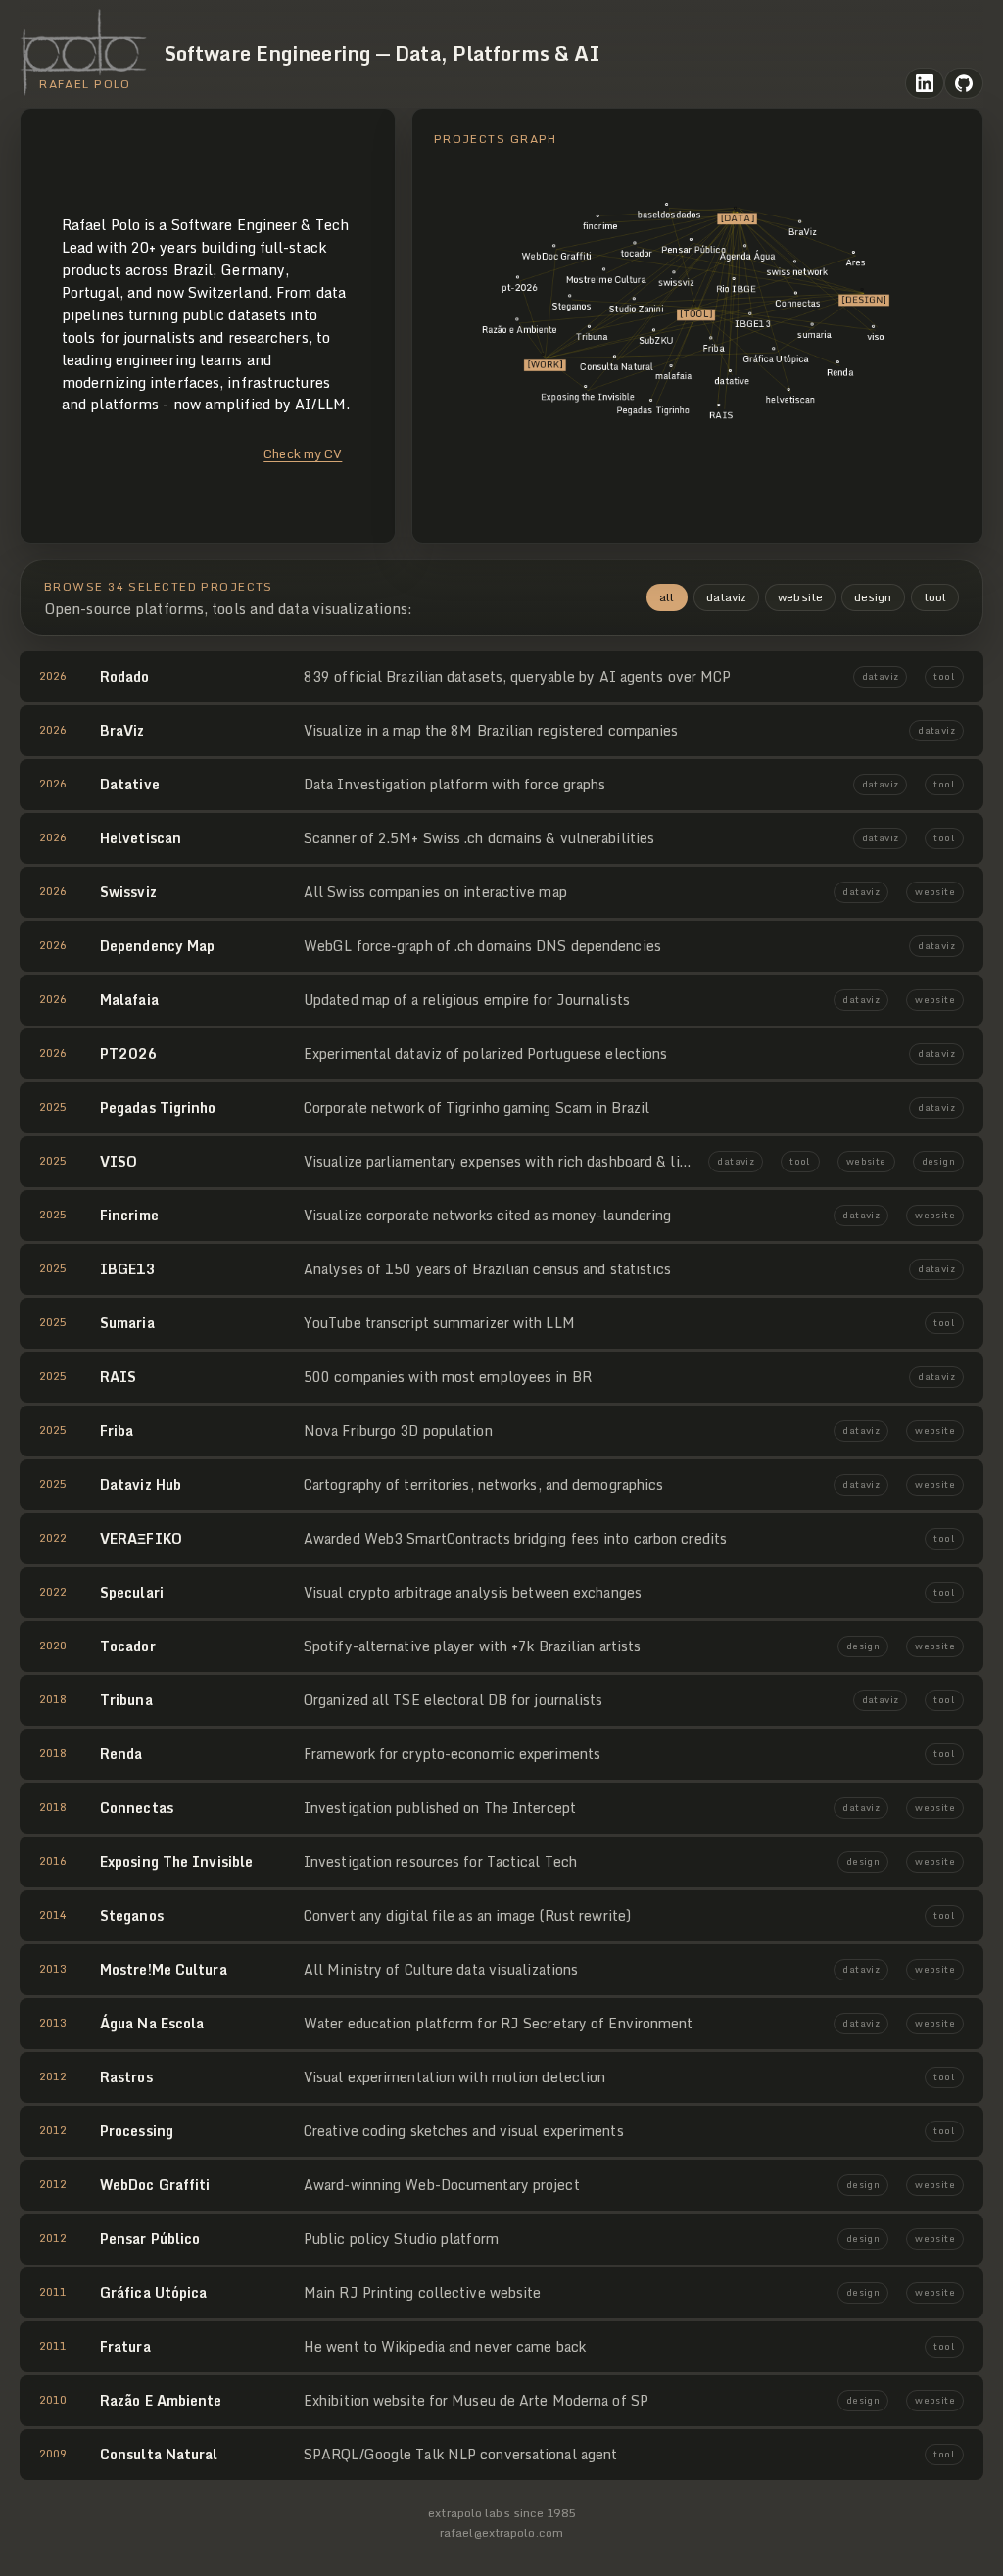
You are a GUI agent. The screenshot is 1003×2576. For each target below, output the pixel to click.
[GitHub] (964, 83)
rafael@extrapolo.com (501, 2532)
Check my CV (303, 453)
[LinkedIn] (925, 83)
